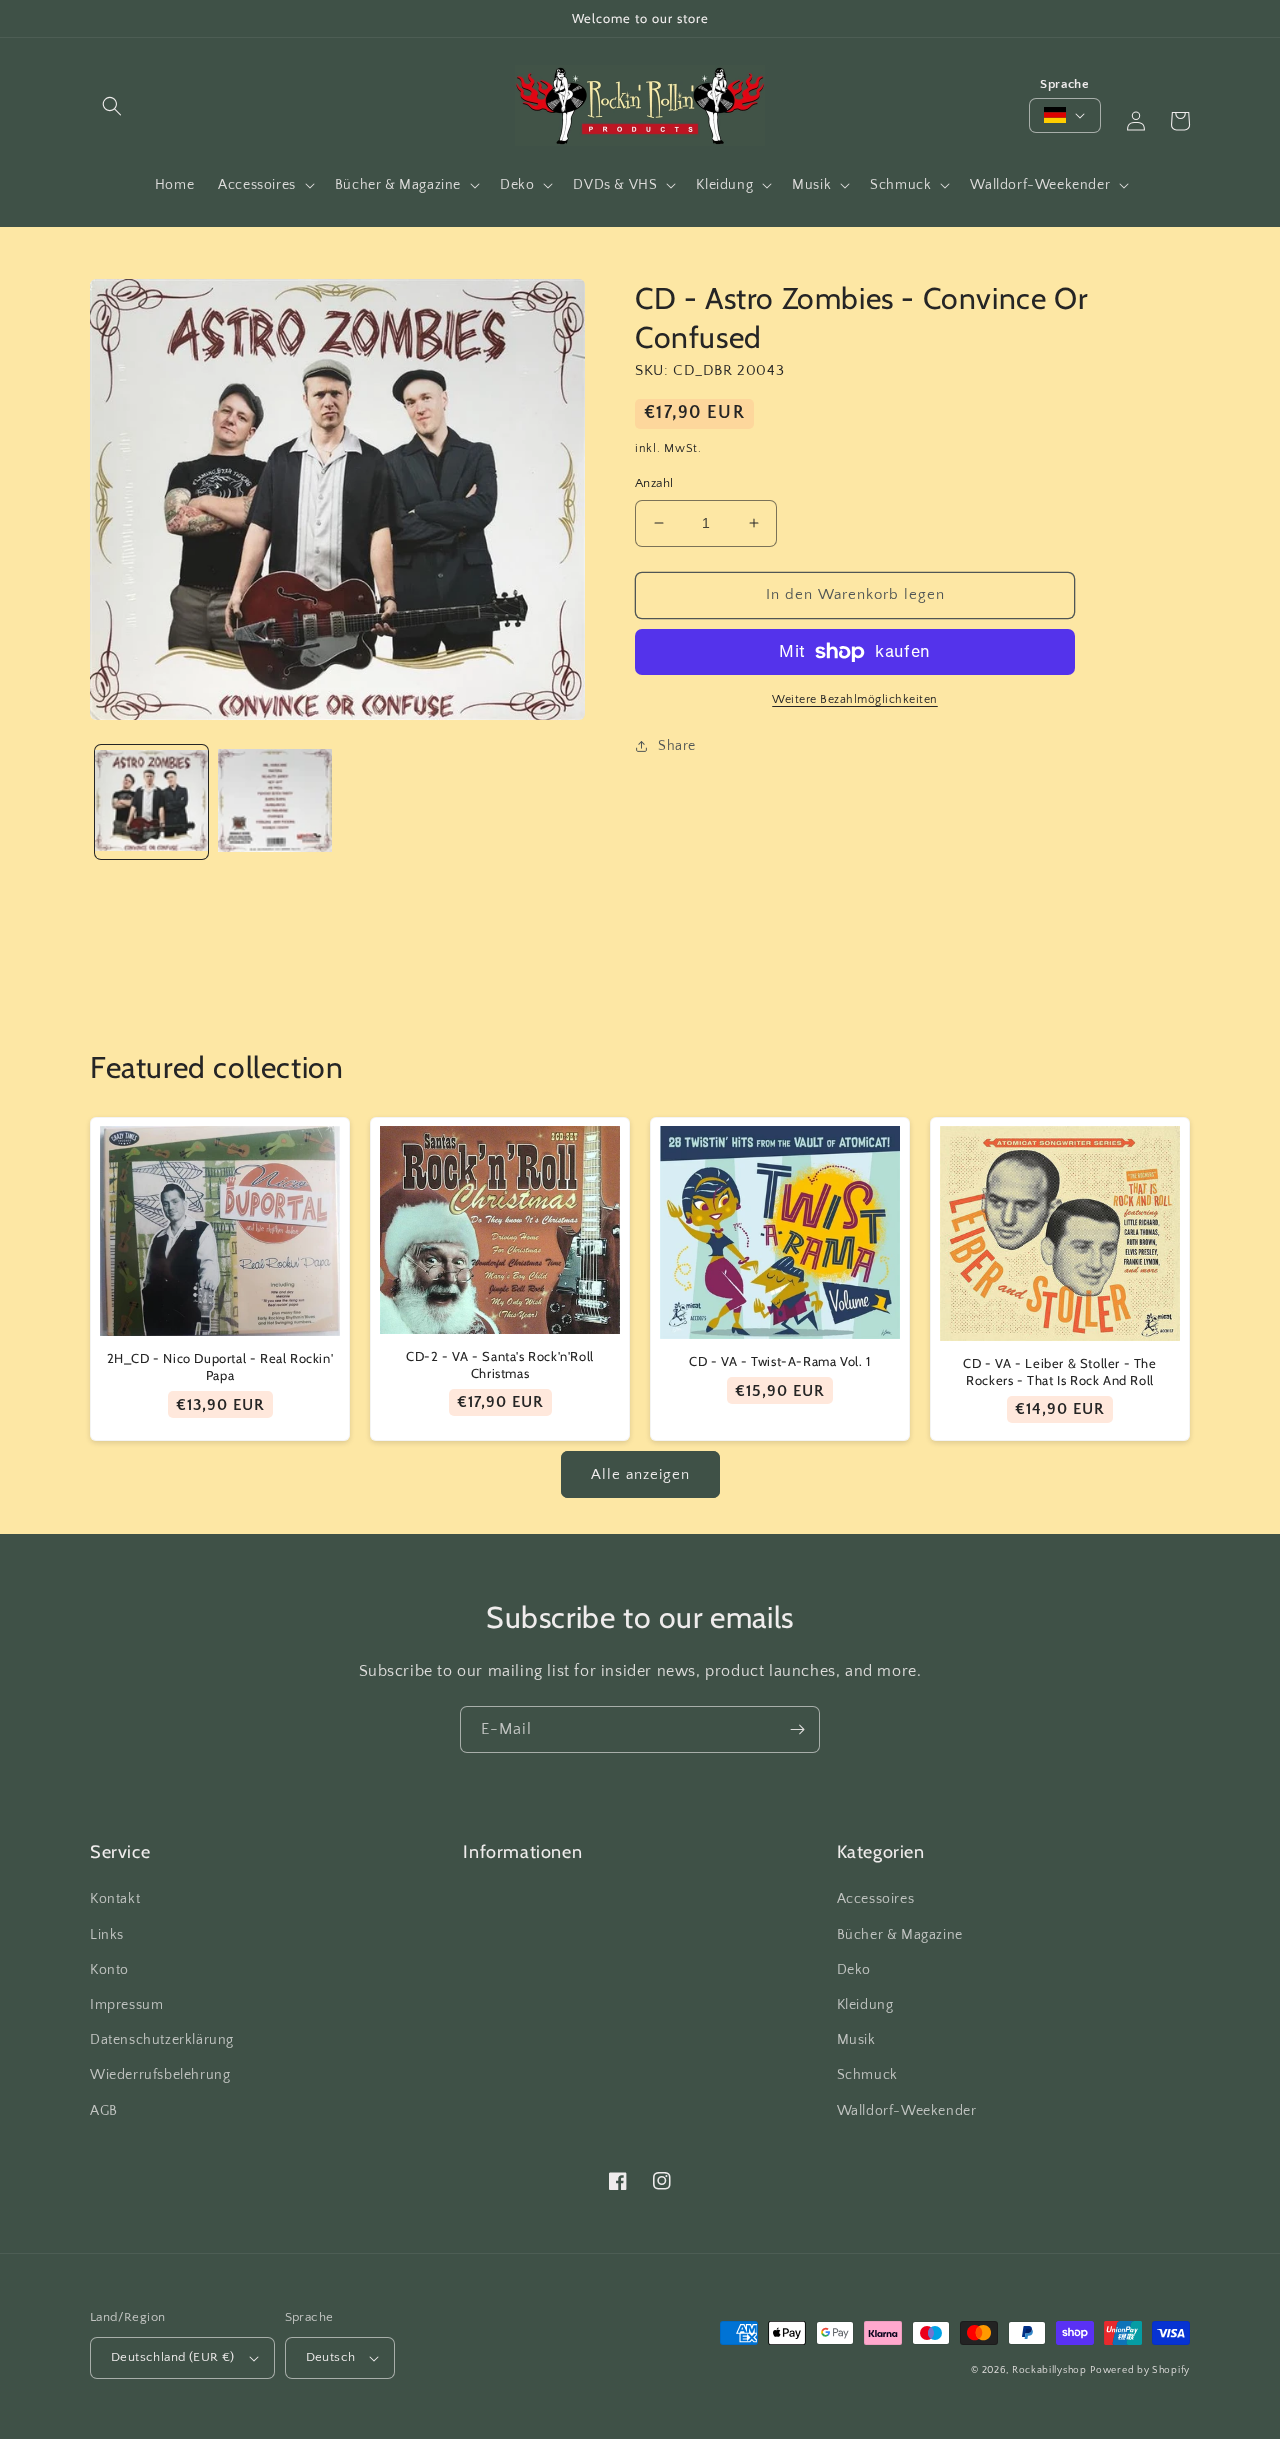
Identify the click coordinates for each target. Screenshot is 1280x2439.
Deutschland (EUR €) (173, 2357)
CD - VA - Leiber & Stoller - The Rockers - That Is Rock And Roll (1059, 1371)
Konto (109, 1970)
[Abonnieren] (797, 1729)
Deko (854, 1970)
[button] (112, 106)
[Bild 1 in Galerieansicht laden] (151, 801)
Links (107, 1935)
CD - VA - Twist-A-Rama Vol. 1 (779, 1361)
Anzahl (654, 483)
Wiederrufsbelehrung (160, 2075)
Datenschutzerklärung (162, 2040)
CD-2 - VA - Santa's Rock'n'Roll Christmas (500, 1364)
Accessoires (876, 1899)
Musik (856, 2040)
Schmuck (867, 2075)
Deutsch (331, 2357)
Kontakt (115, 1899)
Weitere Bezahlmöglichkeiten (855, 699)
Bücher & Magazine (900, 1935)
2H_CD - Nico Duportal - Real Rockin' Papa (220, 1366)
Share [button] (677, 746)
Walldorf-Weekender (907, 2111)
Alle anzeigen (640, 1474)
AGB (104, 2111)
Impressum (126, 2005)
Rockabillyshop (1049, 2370)
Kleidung (865, 2005)
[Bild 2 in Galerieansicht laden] (274, 801)
